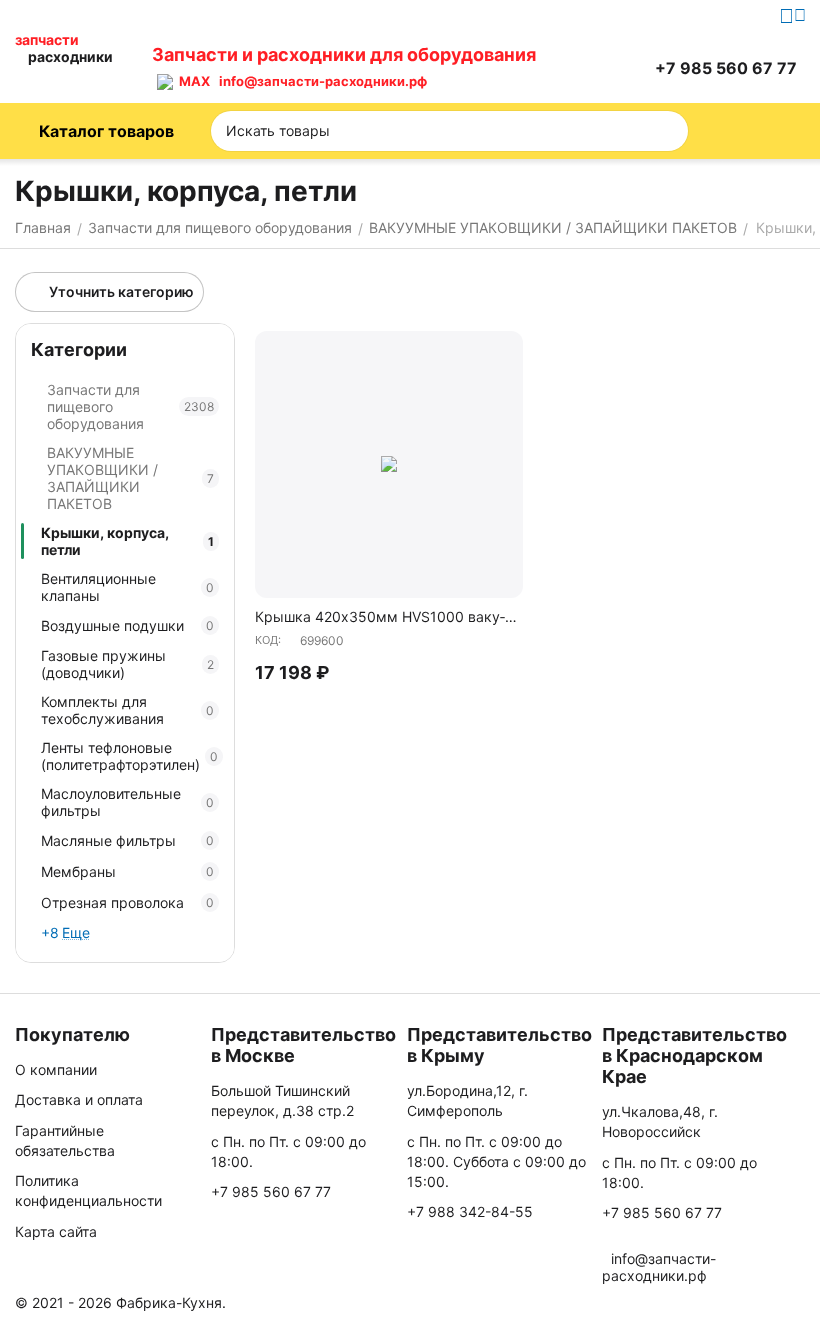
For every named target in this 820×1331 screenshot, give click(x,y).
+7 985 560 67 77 (271, 1191)
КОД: (268, 640)
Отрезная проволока (127, 902)
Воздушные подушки (127, 625)
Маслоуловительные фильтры (127, 802)
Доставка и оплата (79, 1099)
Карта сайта (56, 1231)
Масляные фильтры (127, 840)
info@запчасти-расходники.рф (323, 81)
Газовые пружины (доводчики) (127, 664)
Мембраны (127, 871)
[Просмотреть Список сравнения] (533, 68)
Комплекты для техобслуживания (127, 710)
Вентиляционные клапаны (127, 587)
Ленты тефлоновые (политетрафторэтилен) (129, 756)
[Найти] (667, 131)
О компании (56, 1069)
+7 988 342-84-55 (470, 1211)
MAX (191, 81)
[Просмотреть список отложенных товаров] (583, 68)
